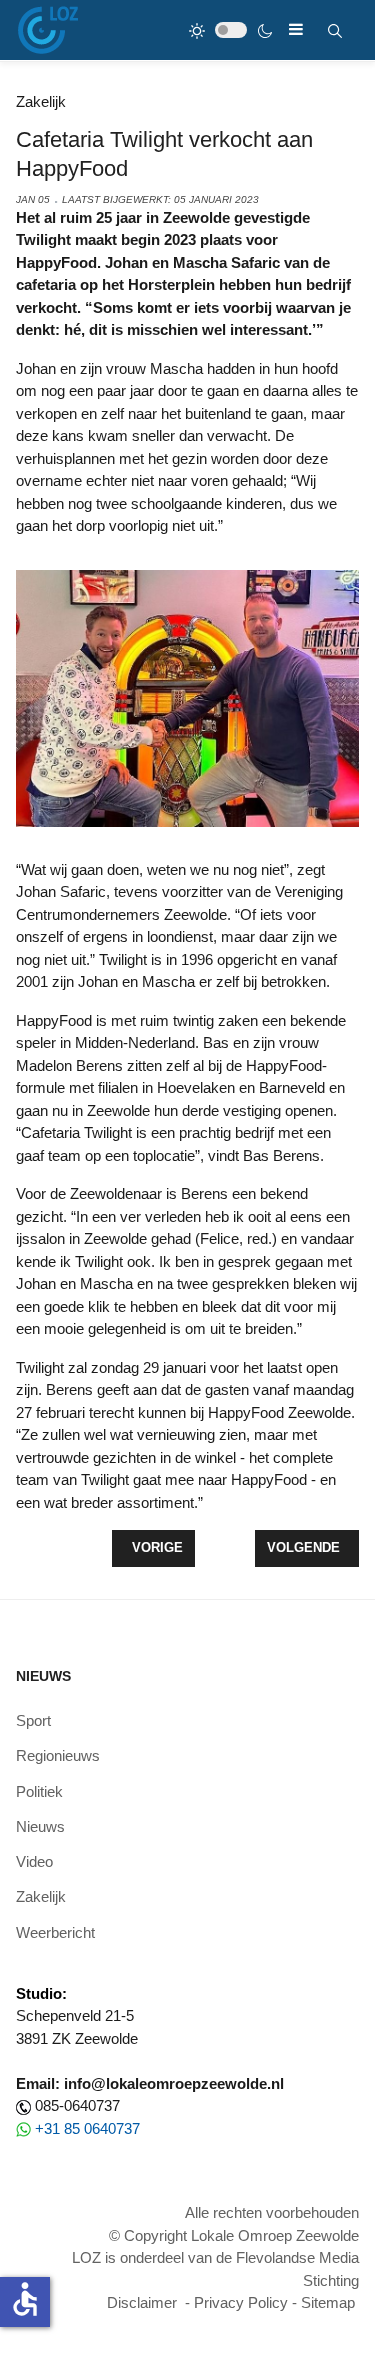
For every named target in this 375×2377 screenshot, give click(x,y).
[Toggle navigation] (296, 29)
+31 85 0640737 (87, 2128)
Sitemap (328, 2302)
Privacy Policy (241, 2302)
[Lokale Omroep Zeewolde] (48, 30)
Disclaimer (142, 2302)
